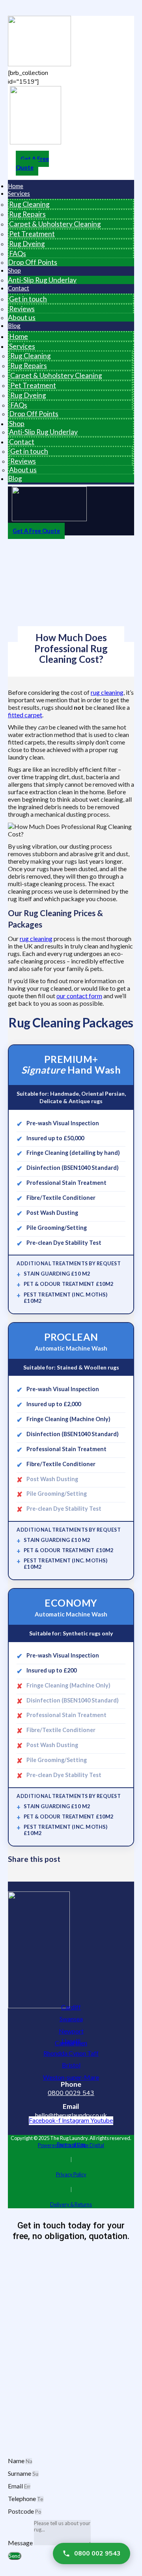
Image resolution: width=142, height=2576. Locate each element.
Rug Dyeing (27, 244)
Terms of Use (71, 2144)
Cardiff (71, 2007)
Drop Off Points (33, 262)
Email (16, 2486)
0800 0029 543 (71, 2093)
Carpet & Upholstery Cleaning (55, 224)
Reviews (22, 309)
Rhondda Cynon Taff (71, 2053)
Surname (20, 2473)
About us (22, 317)
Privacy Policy (71, 2174)
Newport (71, 2031)
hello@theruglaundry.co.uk (71, 2115)
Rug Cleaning (29, 204)
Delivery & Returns (71, 2204)
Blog (14, 326)
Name (17, 2461)
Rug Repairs (27, 214)
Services (19, 193)
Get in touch (28, 299)
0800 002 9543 (97, 2554)
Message (21, 2543)
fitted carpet (25, 715)
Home (19, 336)
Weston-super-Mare (71, 2077)
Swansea (71, 2019)
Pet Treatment (32, 234)
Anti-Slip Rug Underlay (42, 280)
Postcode (21, 2511)
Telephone (22, 2498)
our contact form (79, 996)
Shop (14, 270)
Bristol (71, 2065)
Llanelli (71, 2041)
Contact (19, 288)
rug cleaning (107, 692)
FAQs (18, 253)
